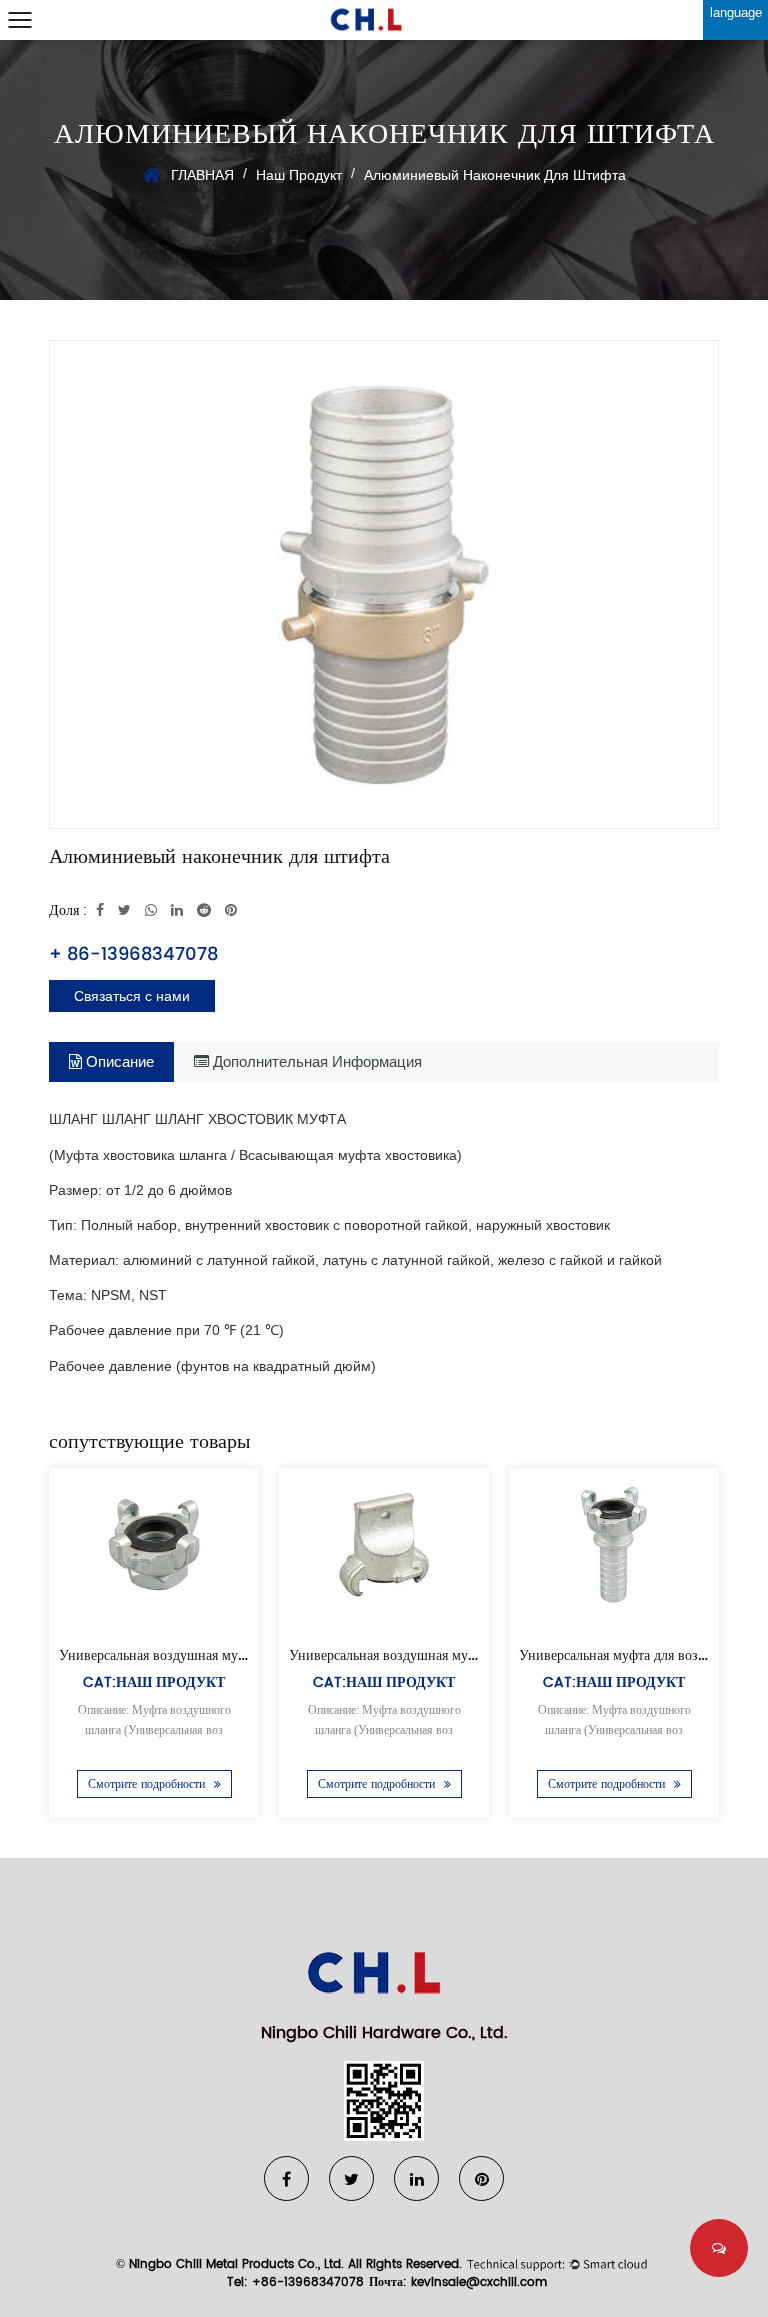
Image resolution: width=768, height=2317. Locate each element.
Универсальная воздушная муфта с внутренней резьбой (227, 1655)
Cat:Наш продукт (154, 1682)
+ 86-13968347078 (133, 953)
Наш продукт (299, 175)
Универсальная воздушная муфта (389, 1655)
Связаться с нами (132, 996)
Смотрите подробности (148, 1784)
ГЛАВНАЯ (202, 175)
